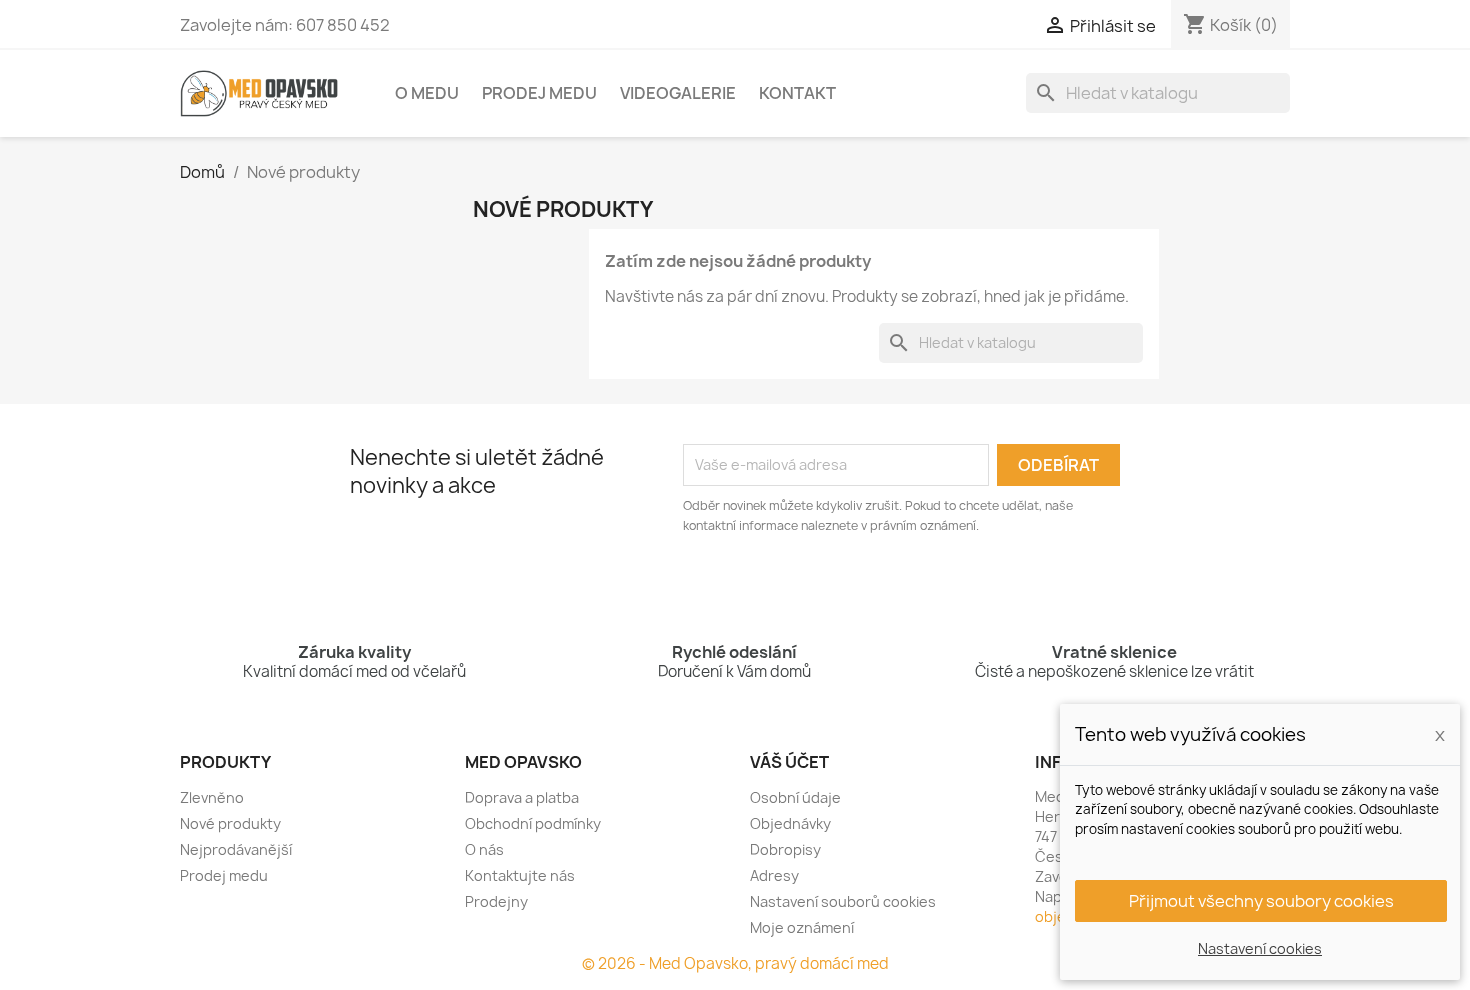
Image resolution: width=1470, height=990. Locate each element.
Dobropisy (785, 849)
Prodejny (496, 901)
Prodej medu (539, 93)
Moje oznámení (802, 927)
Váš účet (789, 762)
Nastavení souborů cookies (843, 901)
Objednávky (790, 823)
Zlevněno (212, 797)
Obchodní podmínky (533, 823)
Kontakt (797, 93)
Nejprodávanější (236, 849)
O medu (427, 93)
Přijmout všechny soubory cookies (1261, 901)
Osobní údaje (795, 797)
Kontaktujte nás (520, 875)
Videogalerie (678, 93)
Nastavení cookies (1260, 948)
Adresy (774, 875)
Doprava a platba (522, 797)
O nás (484, 849)
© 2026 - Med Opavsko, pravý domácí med (735, 963)
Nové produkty (230, 823)
